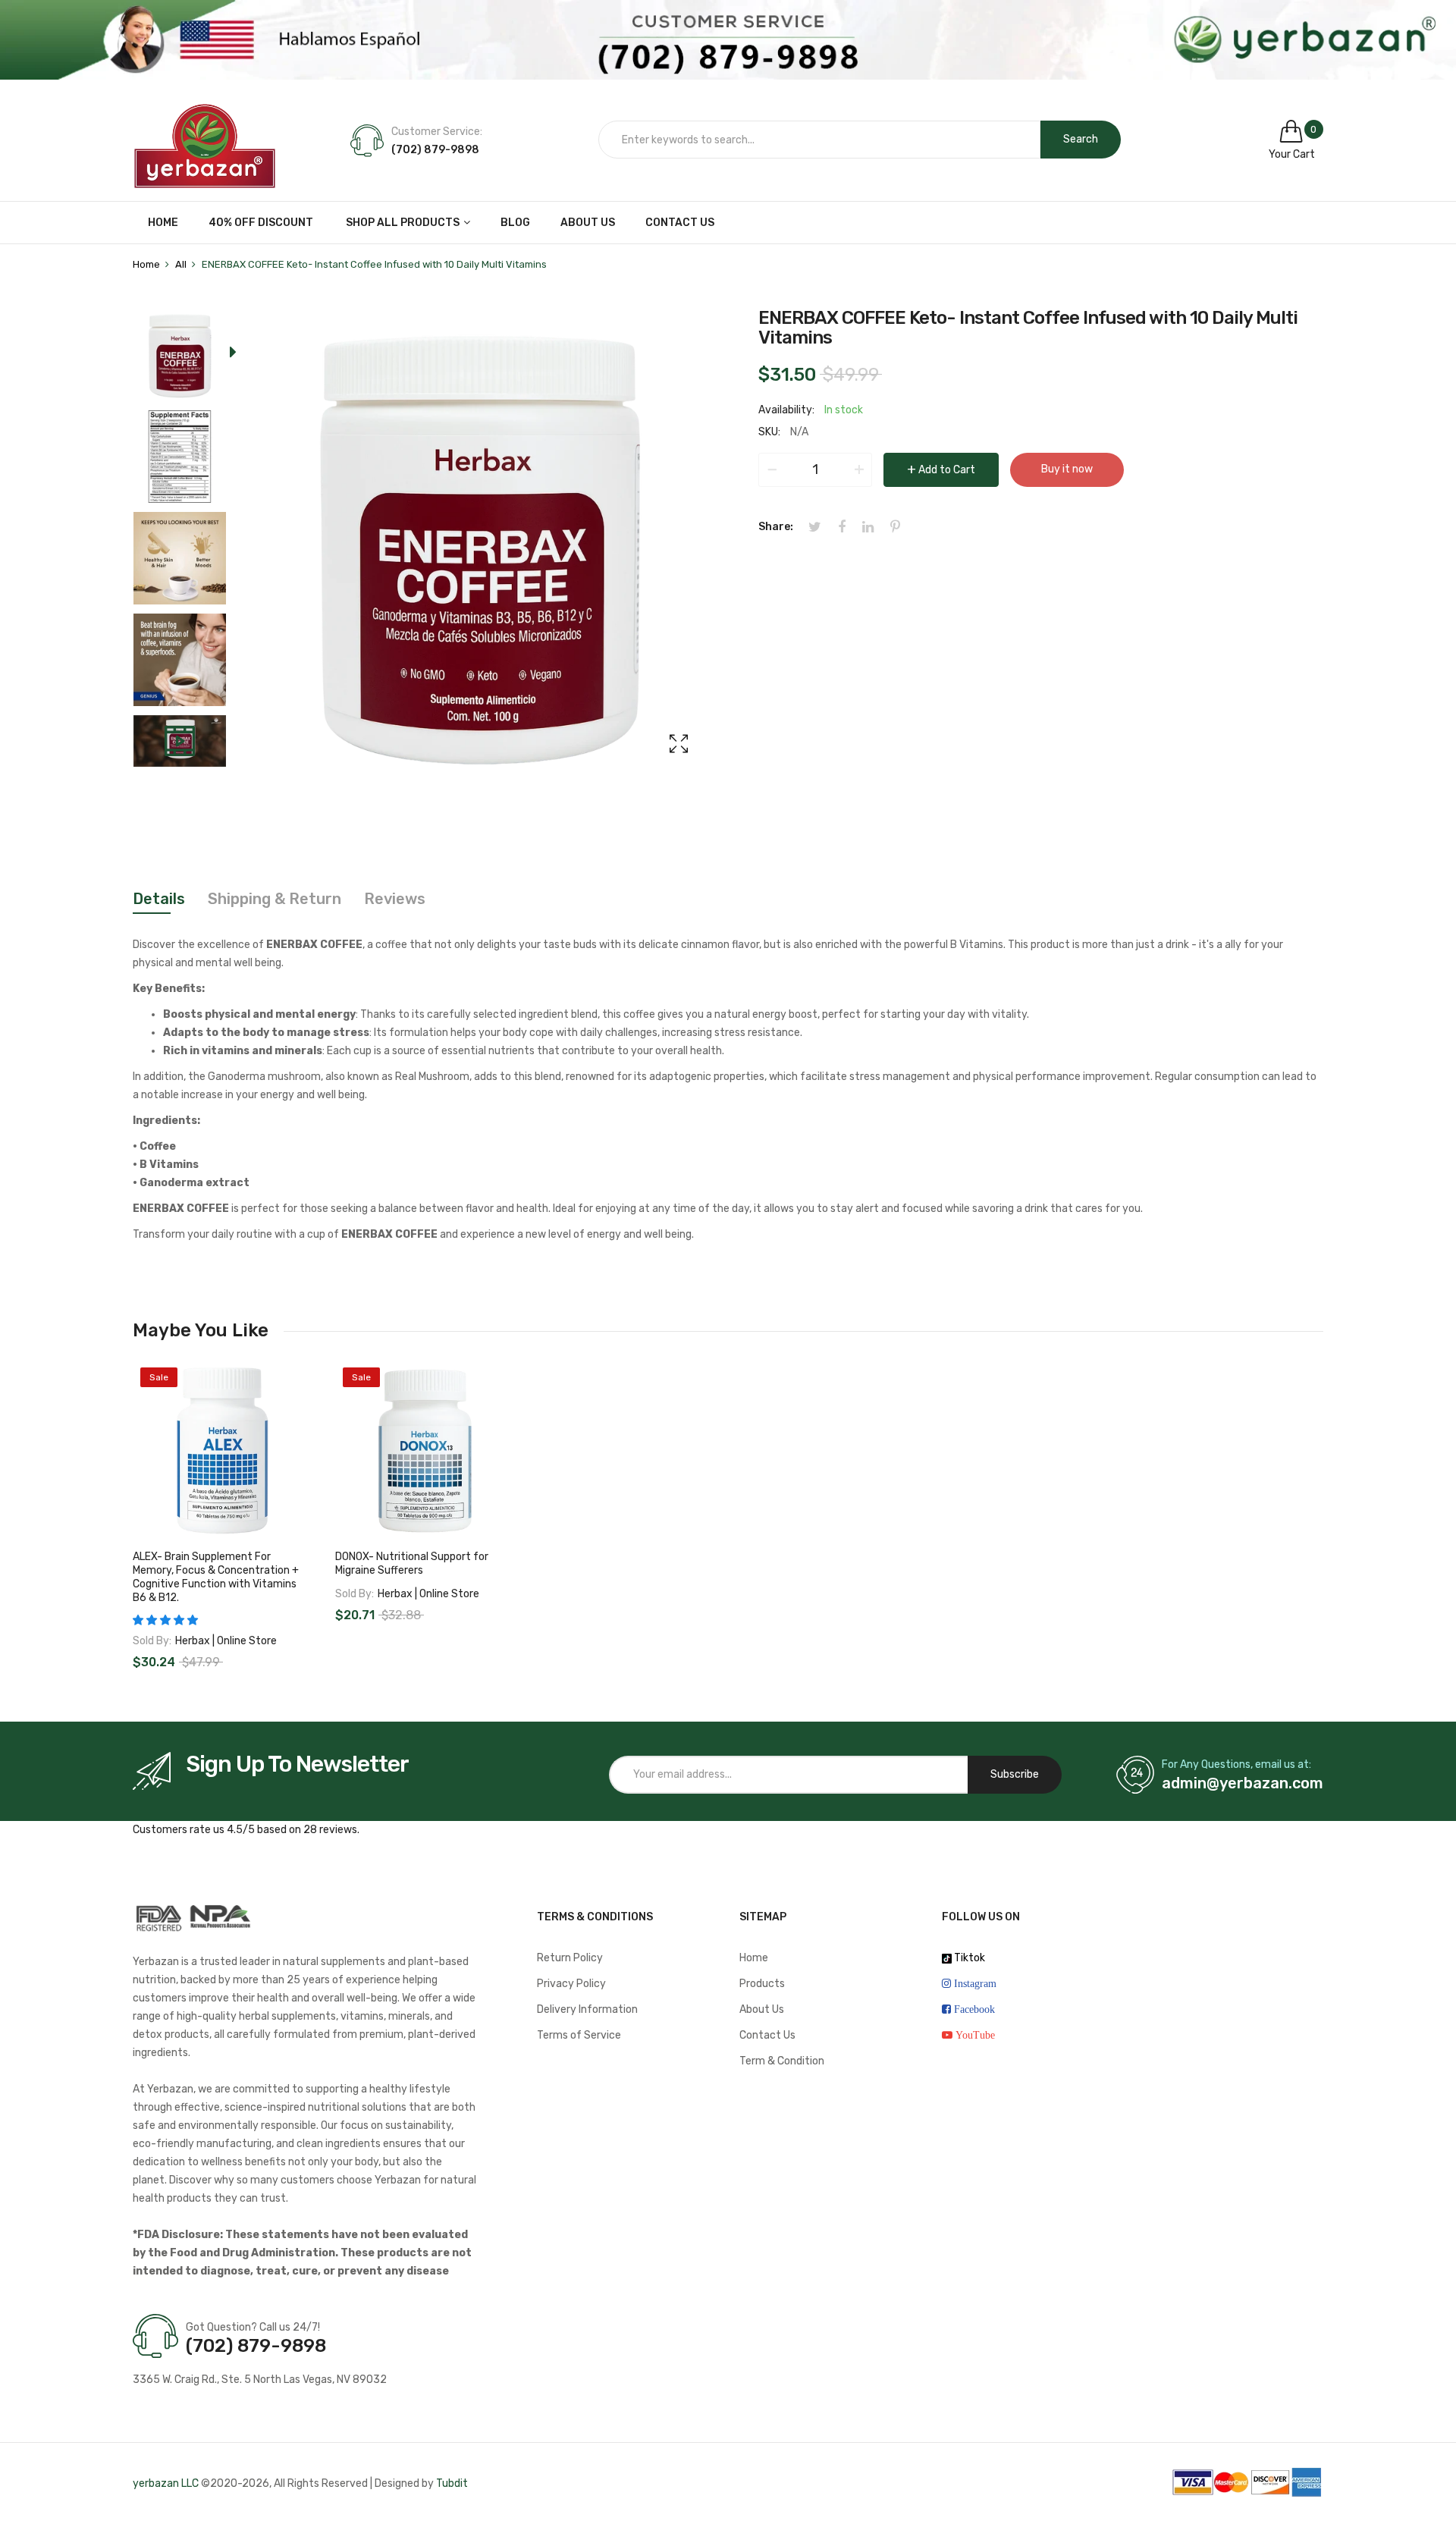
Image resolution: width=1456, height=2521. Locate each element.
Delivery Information (587, 2009)
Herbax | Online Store (226, 1641)
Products (762, 1984)
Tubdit (452, 2483)
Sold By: (152, 1641)
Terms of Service (579, 2035)
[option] (180, 359)
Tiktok (968, 1958)
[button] (165, 1620)
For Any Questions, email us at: (1236, 1764)
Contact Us (767, 2035)
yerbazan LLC (166, 2483)
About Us (762, 2009)
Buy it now (1067, 469)
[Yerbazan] (205, 140)
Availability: (786, 410)
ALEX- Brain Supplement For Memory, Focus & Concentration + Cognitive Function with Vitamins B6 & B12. (216, 1577)
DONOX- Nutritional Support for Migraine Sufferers (412, 1563)
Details (159, 899)
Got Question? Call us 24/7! (253, 2327)
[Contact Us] (728, 40)
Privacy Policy (571, 1984)
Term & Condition (782, 2061)
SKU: (769, 432)
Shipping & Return (275, 899)
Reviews (395, 899)
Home (754, 1958)
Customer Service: (437, 132)
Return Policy (570, 1958)
